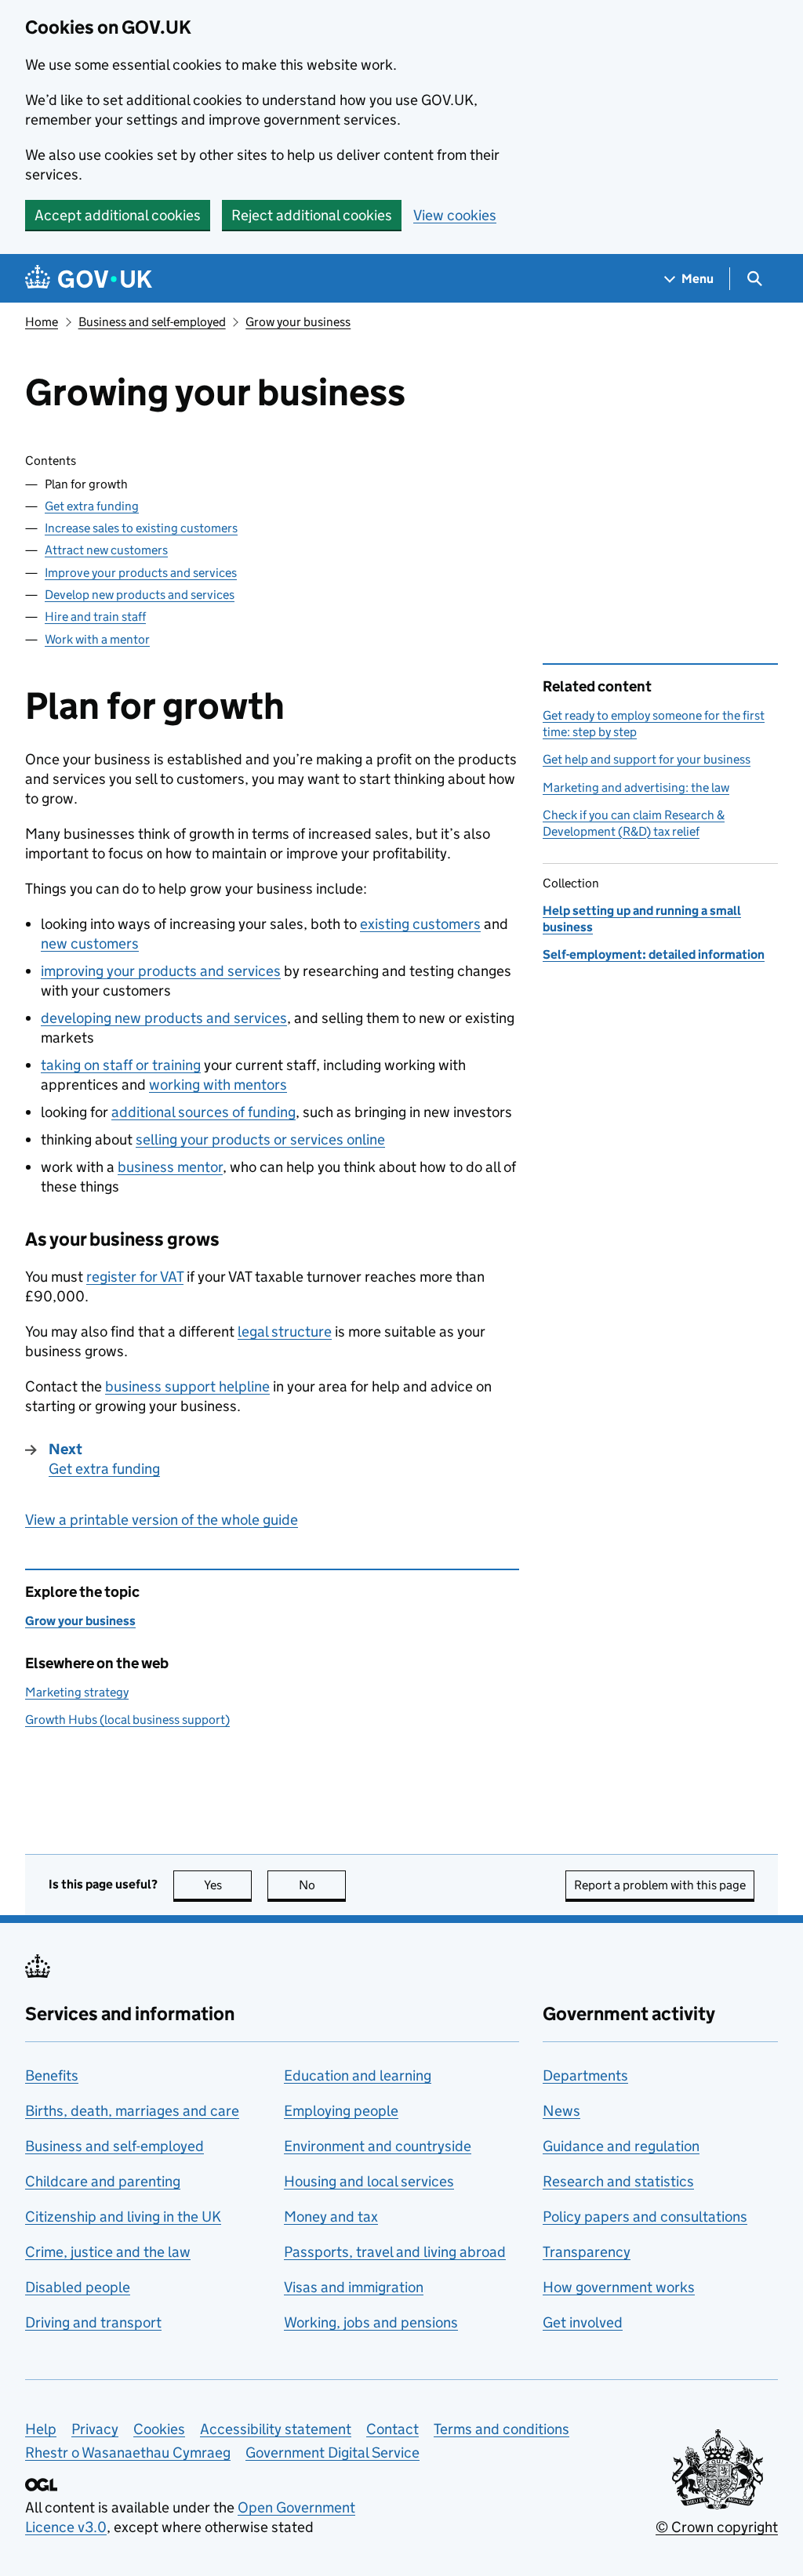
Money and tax (331, 2217)
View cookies (455, 215)
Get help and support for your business (647, 759)
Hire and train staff (95, 617)
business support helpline (187, 1386)
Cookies (159, 2429)
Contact (392, 2429)
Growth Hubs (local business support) (127, 1720)
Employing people (341, 2111)
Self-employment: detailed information (654, 954)
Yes (228, 1885)
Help (41, 2429)
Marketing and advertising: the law (636, 787)
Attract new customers (106, 550)
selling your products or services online (260, 1139)
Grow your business (298, 322)
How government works (619, 2287)
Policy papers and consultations (645, 2217)
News (561, 2111)
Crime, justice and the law (108, 2252)
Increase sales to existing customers (141, 528)
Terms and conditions (501, 2429)
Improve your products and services (141, 573)
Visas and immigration (354, 2287)
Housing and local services (369, 2181)
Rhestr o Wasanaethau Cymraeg (128, 2453)
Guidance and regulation (621, 2146)
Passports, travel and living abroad (395, 2252)
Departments (585, 2075)
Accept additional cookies (118, 215)
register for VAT (135, 1277)
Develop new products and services (140, 595)
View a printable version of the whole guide (162, 1520)
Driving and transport (93, 2322)
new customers (90, 943)
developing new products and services (164, 1018)
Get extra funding (92, 506)
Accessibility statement (276, 2429)
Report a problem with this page (660, 1885)
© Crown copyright (717, 2527)
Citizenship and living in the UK (123, 2217)
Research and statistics (618, 2181)
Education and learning (358, 2075)
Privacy (95, 2429)
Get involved (583, 2322)
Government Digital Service (332, 2453)
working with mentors (218, 1085)
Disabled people (78, 2287)
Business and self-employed (152, 322)
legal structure (285, 1332)
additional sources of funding (203, 1112)
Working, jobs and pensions (371, 2322)
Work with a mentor (97, 639)
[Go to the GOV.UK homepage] (89, 279)
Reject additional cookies (312, 215)
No (322, 1885)
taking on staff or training (121, 1065)
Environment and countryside (378, 2146)
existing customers (420, 924)
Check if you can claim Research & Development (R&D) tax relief (634, 823)
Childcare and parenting (103, 2181)
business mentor (170, 1167)
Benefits (52, 2075)
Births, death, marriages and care (132, 2111)
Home (42, 322)
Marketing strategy (77, 1692)
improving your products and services (161, 971)
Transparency (587, 2252)
